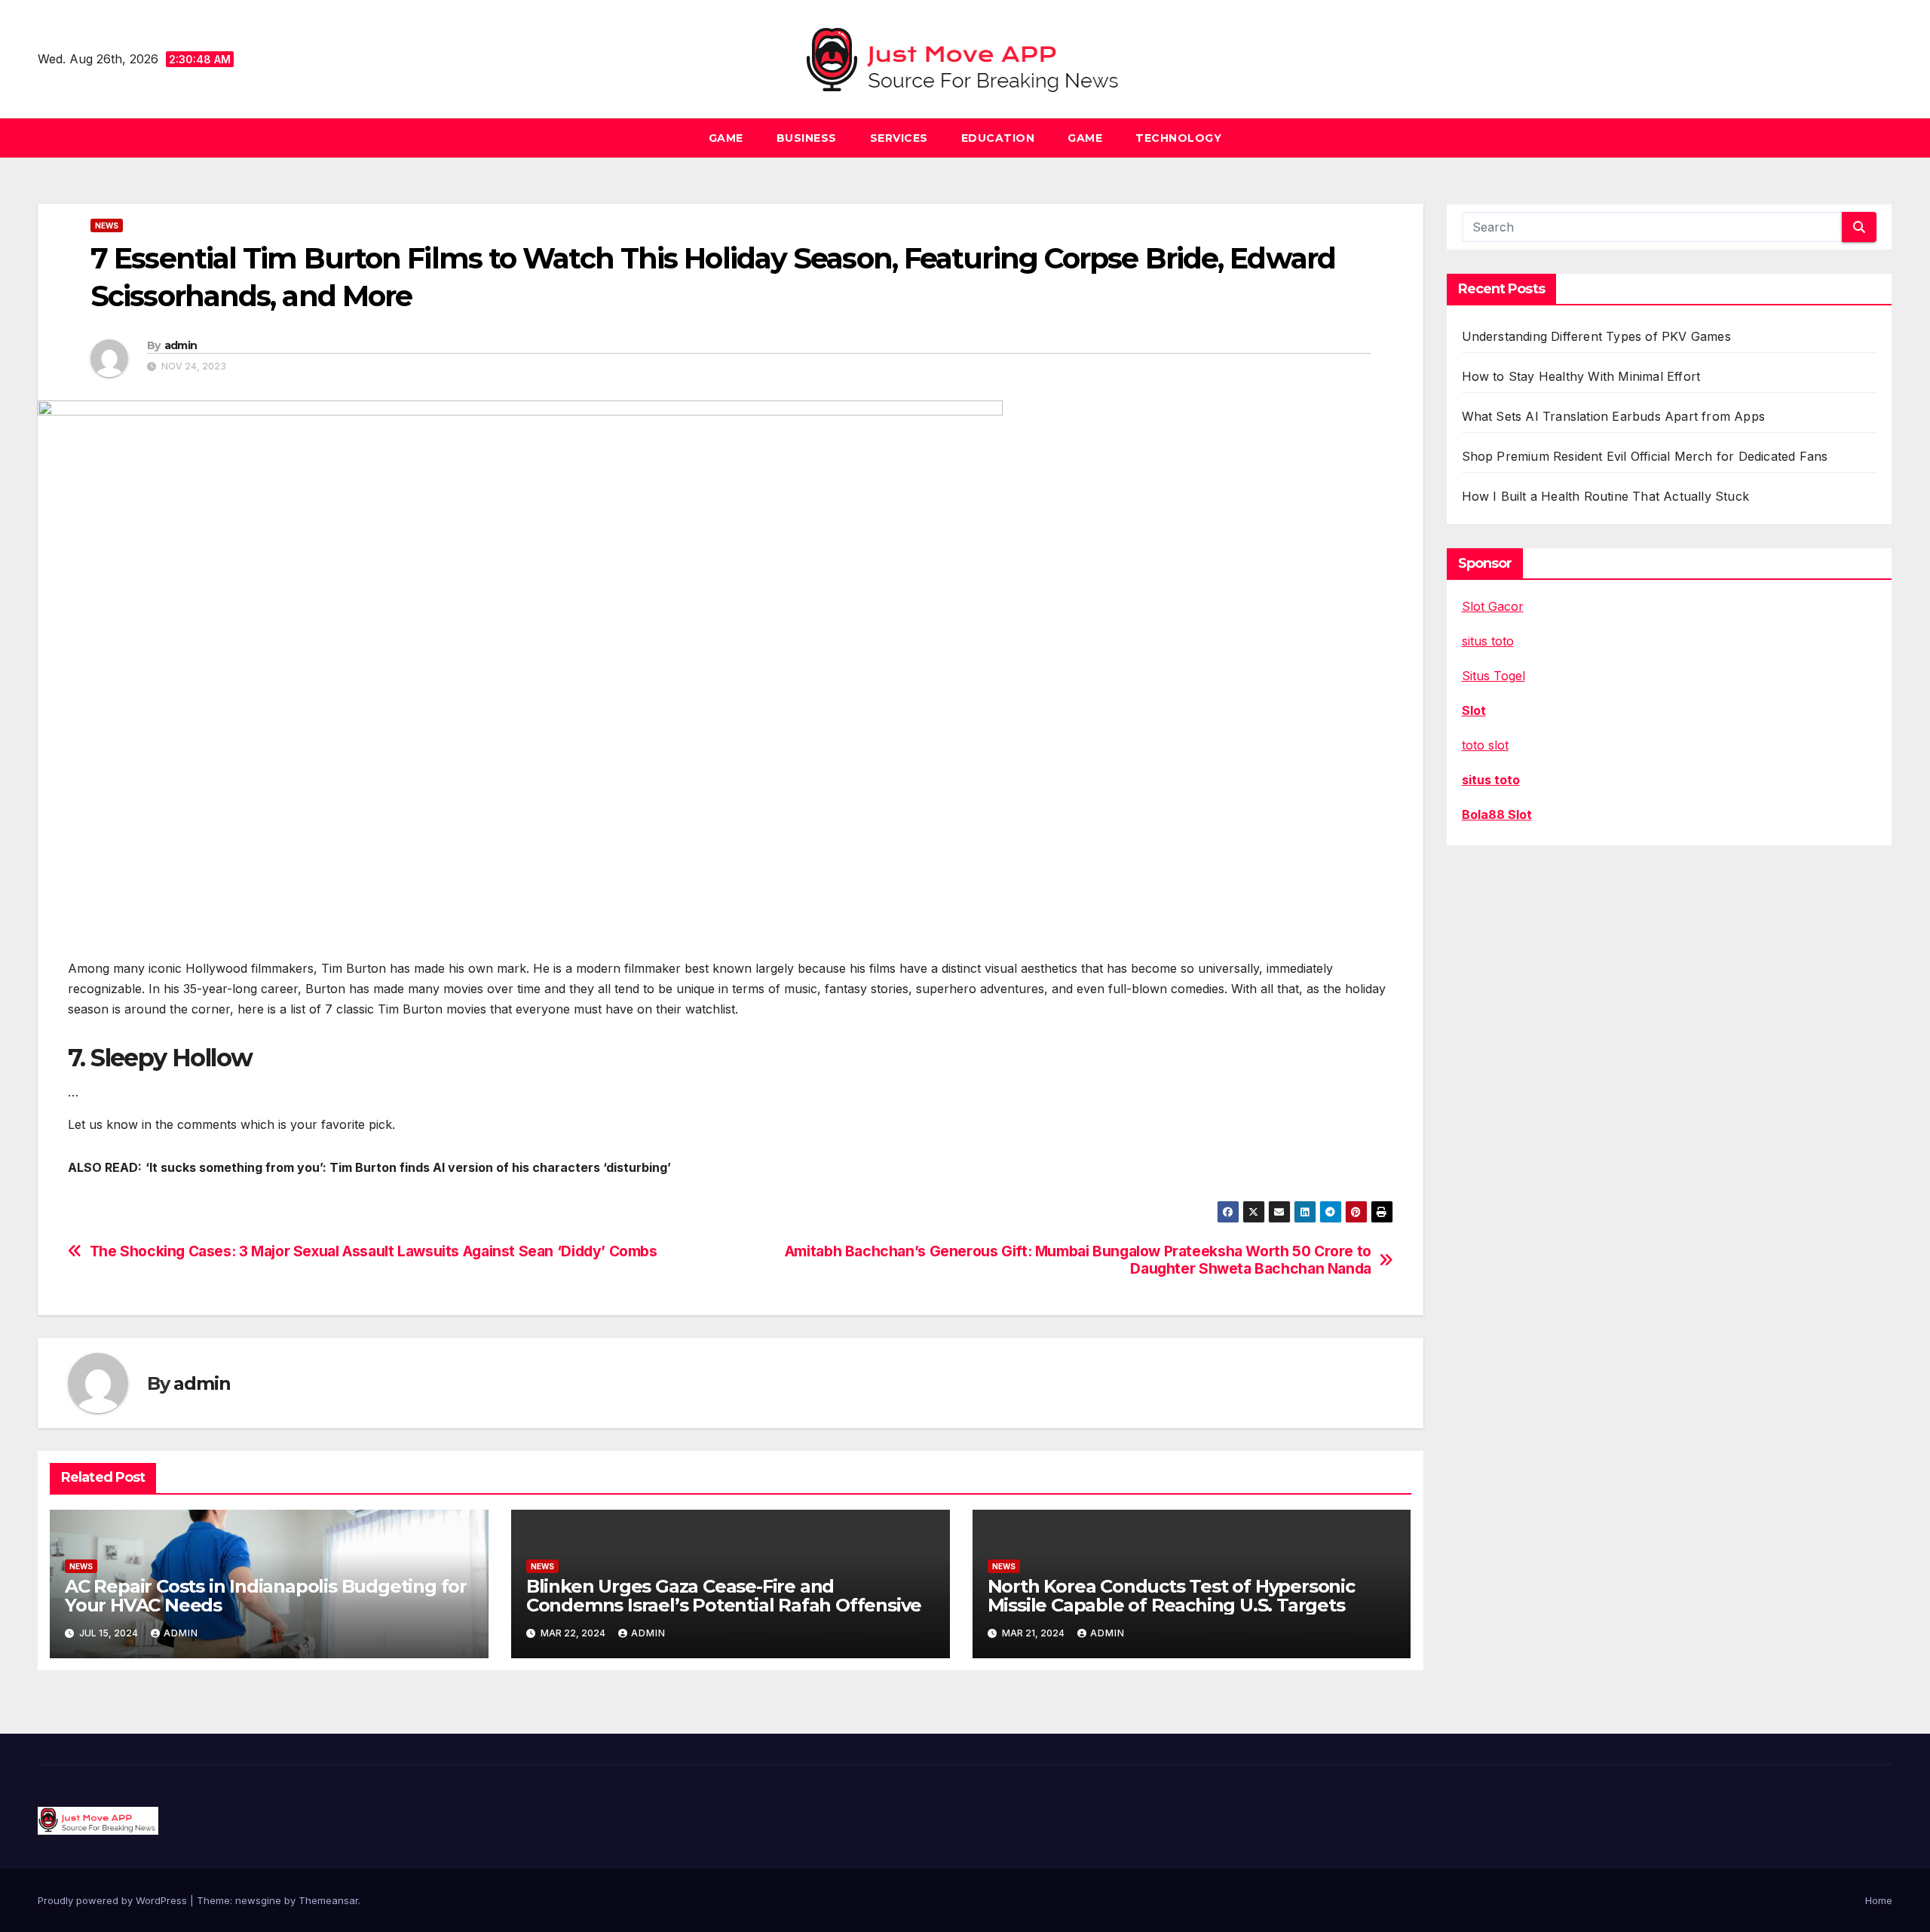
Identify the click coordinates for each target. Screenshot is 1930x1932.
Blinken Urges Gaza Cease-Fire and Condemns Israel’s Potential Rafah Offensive (724, 1596)
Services (899, 138)
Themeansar (328, 1900)
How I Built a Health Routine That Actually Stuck (1606, 496)
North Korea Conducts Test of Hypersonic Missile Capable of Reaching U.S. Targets (1171, 1596)
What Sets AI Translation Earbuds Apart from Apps (1614, 416)
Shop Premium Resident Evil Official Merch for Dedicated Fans (1645, 456)
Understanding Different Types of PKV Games (1596, 336)
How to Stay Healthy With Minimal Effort (1581, 376)
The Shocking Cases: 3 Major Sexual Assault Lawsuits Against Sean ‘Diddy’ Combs (374, 1251)
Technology (1178, 138)
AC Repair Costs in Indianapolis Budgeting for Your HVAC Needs (266, 1596)
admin (181, 345)
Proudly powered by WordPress (114, 1900)
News (107, 225)
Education (998, 138)
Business (807, 138)
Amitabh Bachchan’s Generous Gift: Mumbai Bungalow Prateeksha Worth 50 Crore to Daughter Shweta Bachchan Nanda (1078, 1260)
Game (726, 138)
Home (1879, 1900)
